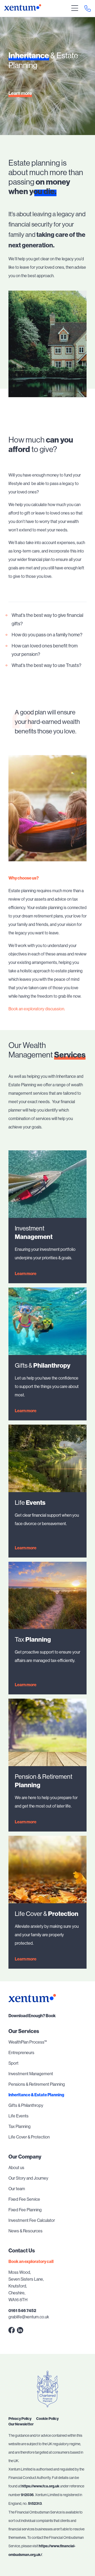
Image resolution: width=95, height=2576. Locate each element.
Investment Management (31, 2074)
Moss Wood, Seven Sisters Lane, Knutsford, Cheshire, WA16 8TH (26, 2286)
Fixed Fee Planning (25, 2210)
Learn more (20, 93)
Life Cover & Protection (29, 2137)
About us (16, 2168)
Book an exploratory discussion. (37, 1009)
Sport (13, 2063)
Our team (17, 2189)
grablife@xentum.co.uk (29, 2317)
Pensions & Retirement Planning (37, 2084)
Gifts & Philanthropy (26, 2105)
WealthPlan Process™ (28, 2042)
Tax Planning (20, 2126)
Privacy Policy (20, 2419)
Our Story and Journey (28, 2178)
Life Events (18, 2116)
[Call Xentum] (88, 8)
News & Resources (25, 2231)
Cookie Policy (47, 2419)
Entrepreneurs (21, 2053)
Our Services (24, 2031)
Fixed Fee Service (24, 2199)
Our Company (25, 2157)
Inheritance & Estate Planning (36, 2095)
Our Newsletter (21, 2424)
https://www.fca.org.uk (40, 2486)
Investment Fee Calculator (32, 2220)
